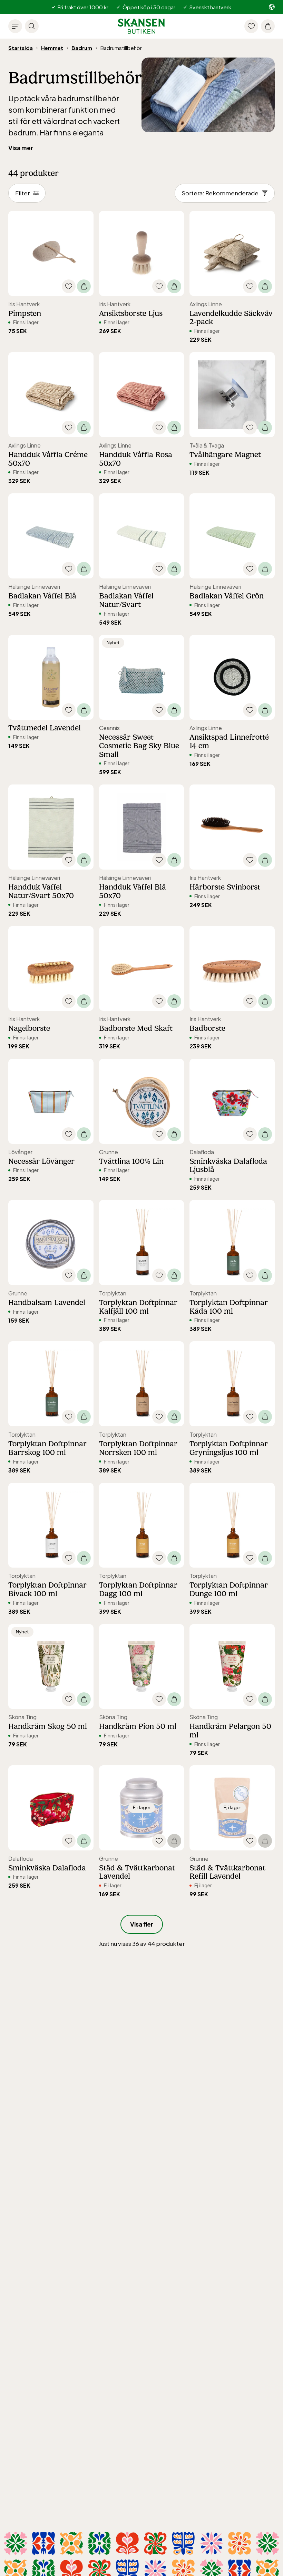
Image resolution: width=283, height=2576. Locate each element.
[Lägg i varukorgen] (84, 286)
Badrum (82, 48)
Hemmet (52, 48)
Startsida (21, 48)
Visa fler (142, 1924)
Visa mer (21, 148)
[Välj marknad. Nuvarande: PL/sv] (272, 7)
